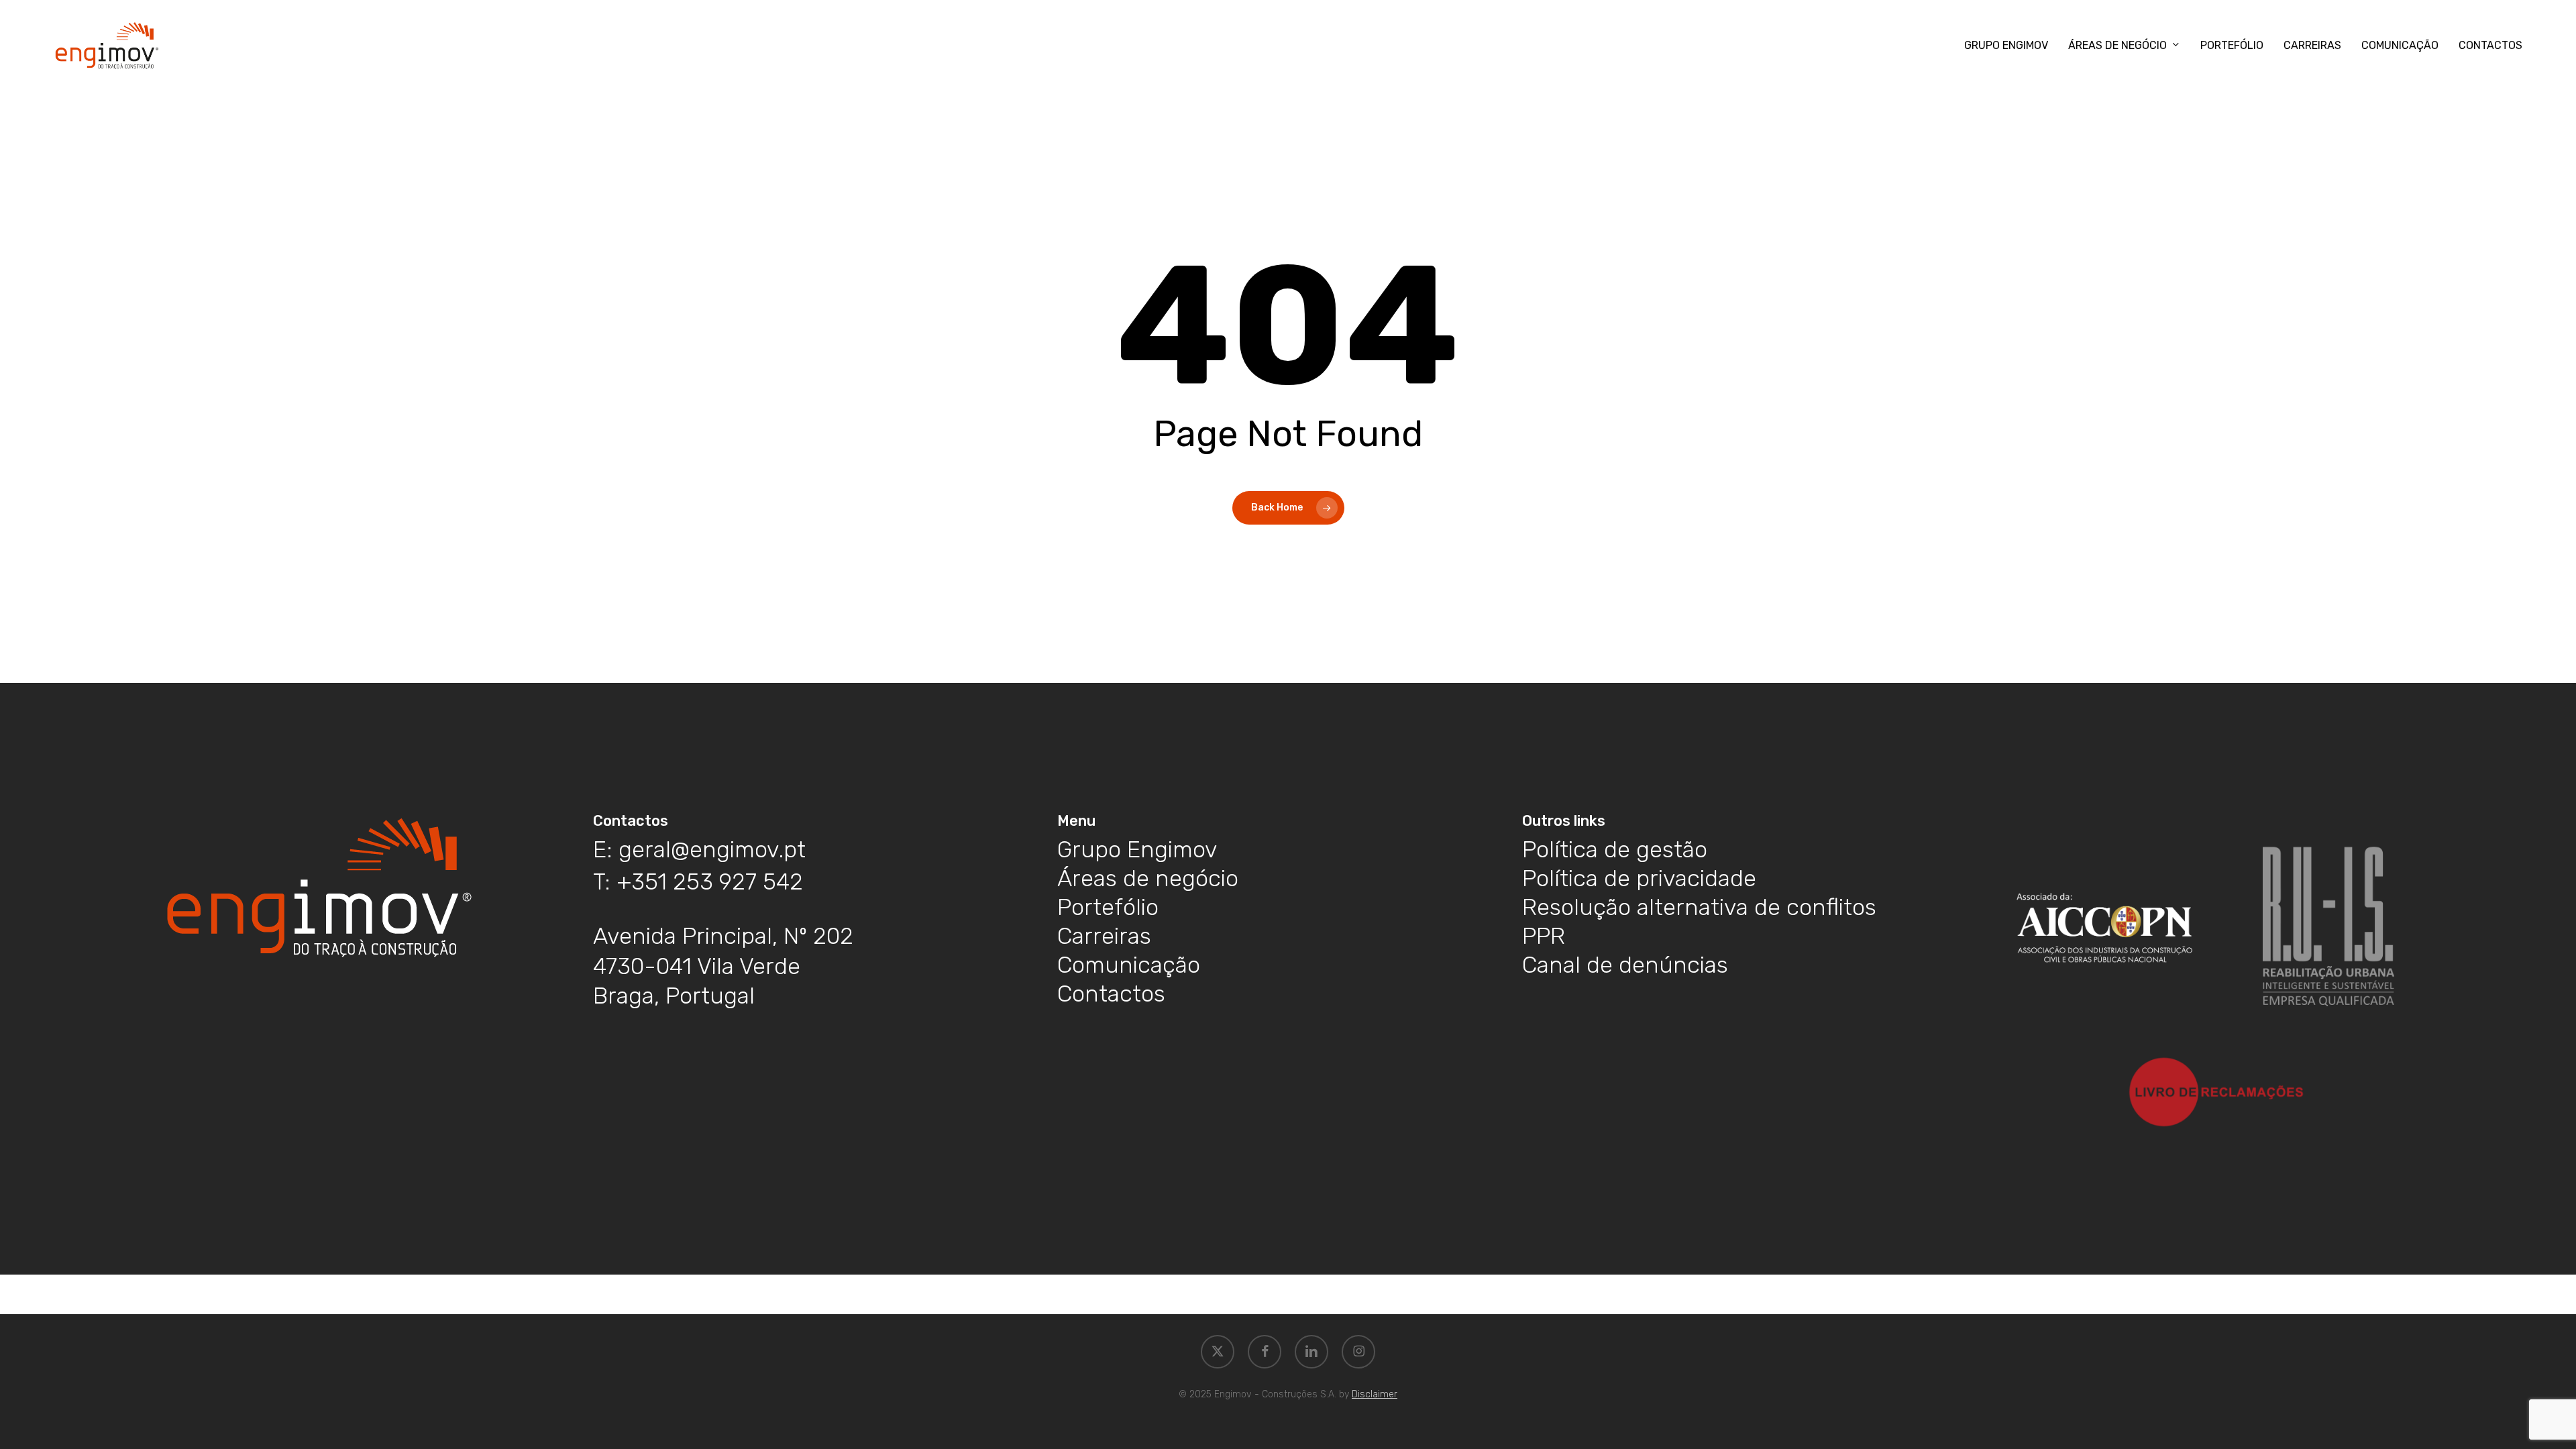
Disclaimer (1375, 1394)
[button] (699, 850)
